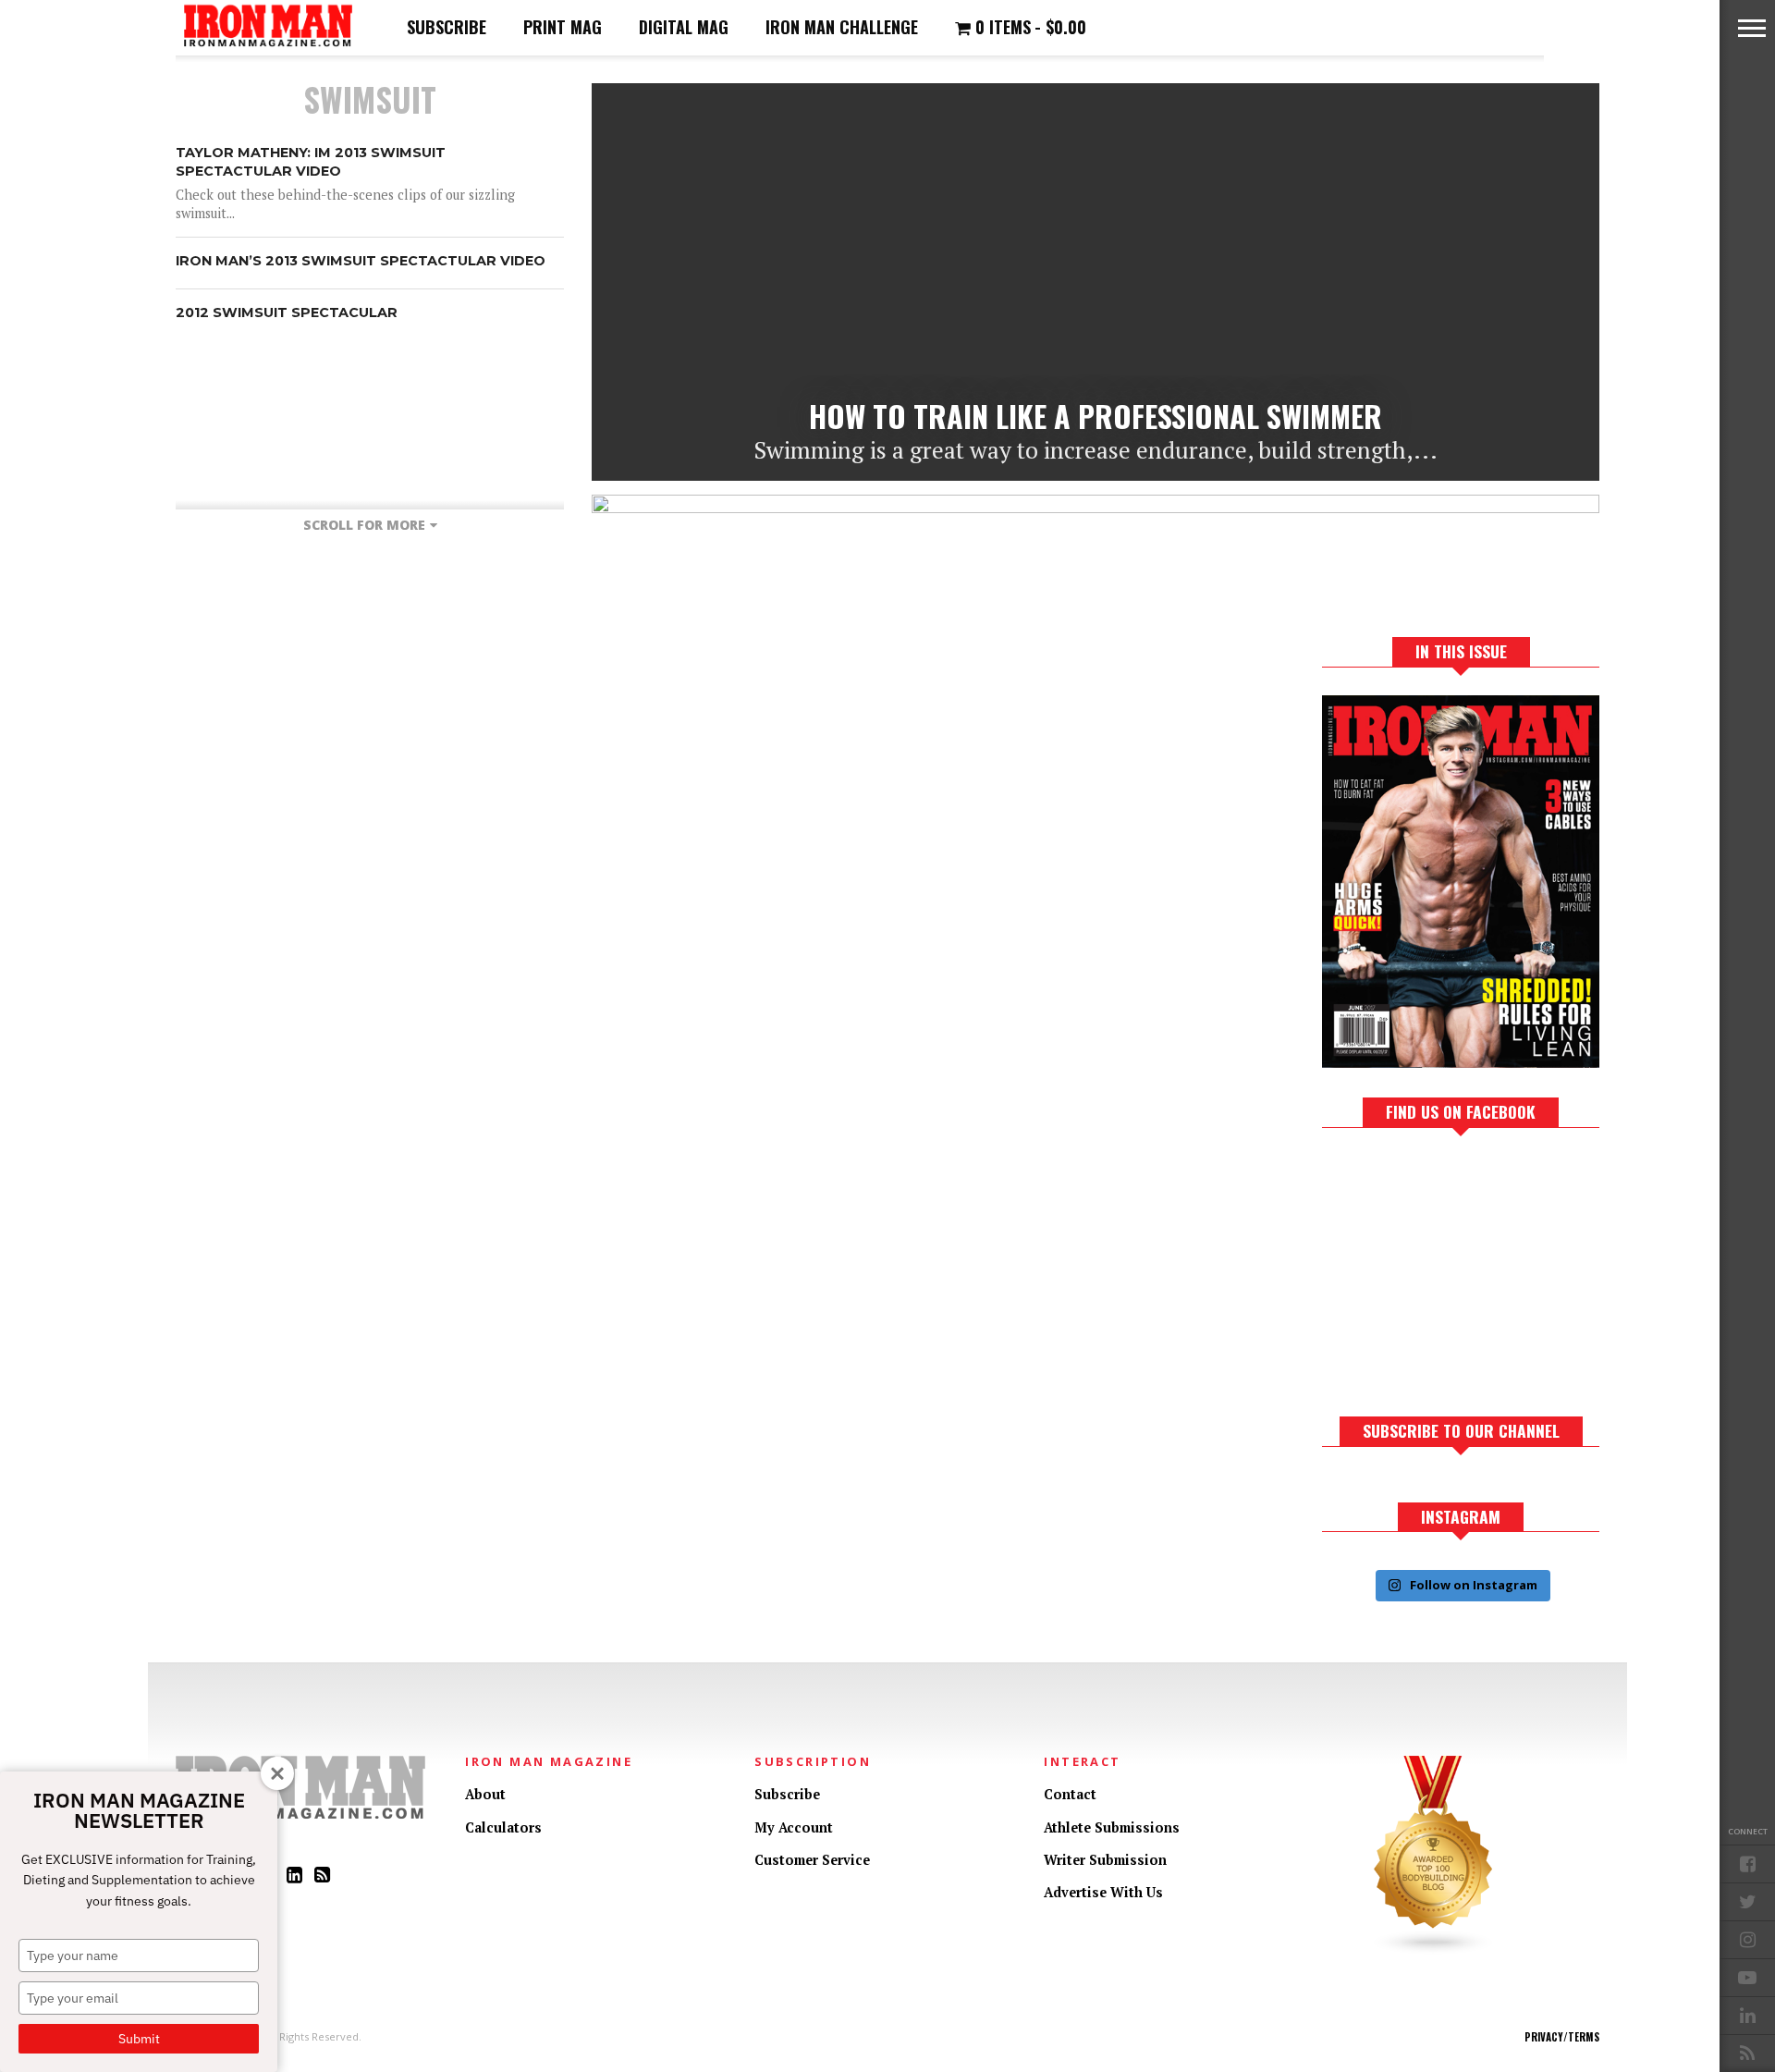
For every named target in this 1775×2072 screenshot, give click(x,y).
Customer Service (812, 1860)
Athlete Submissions (1112, 1827)
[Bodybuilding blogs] (1434, 1950)
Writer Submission (1105, 1860)
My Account (794, 1827)
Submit (139, 2039)
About (485, 1794)
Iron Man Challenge (842, 27)
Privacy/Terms (1562, 2037)
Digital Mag (684, 27)
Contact (1070, 1794)
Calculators (503, 1827)
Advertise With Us (1103, 1892)
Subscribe (447, 27)
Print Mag (563, 27)
